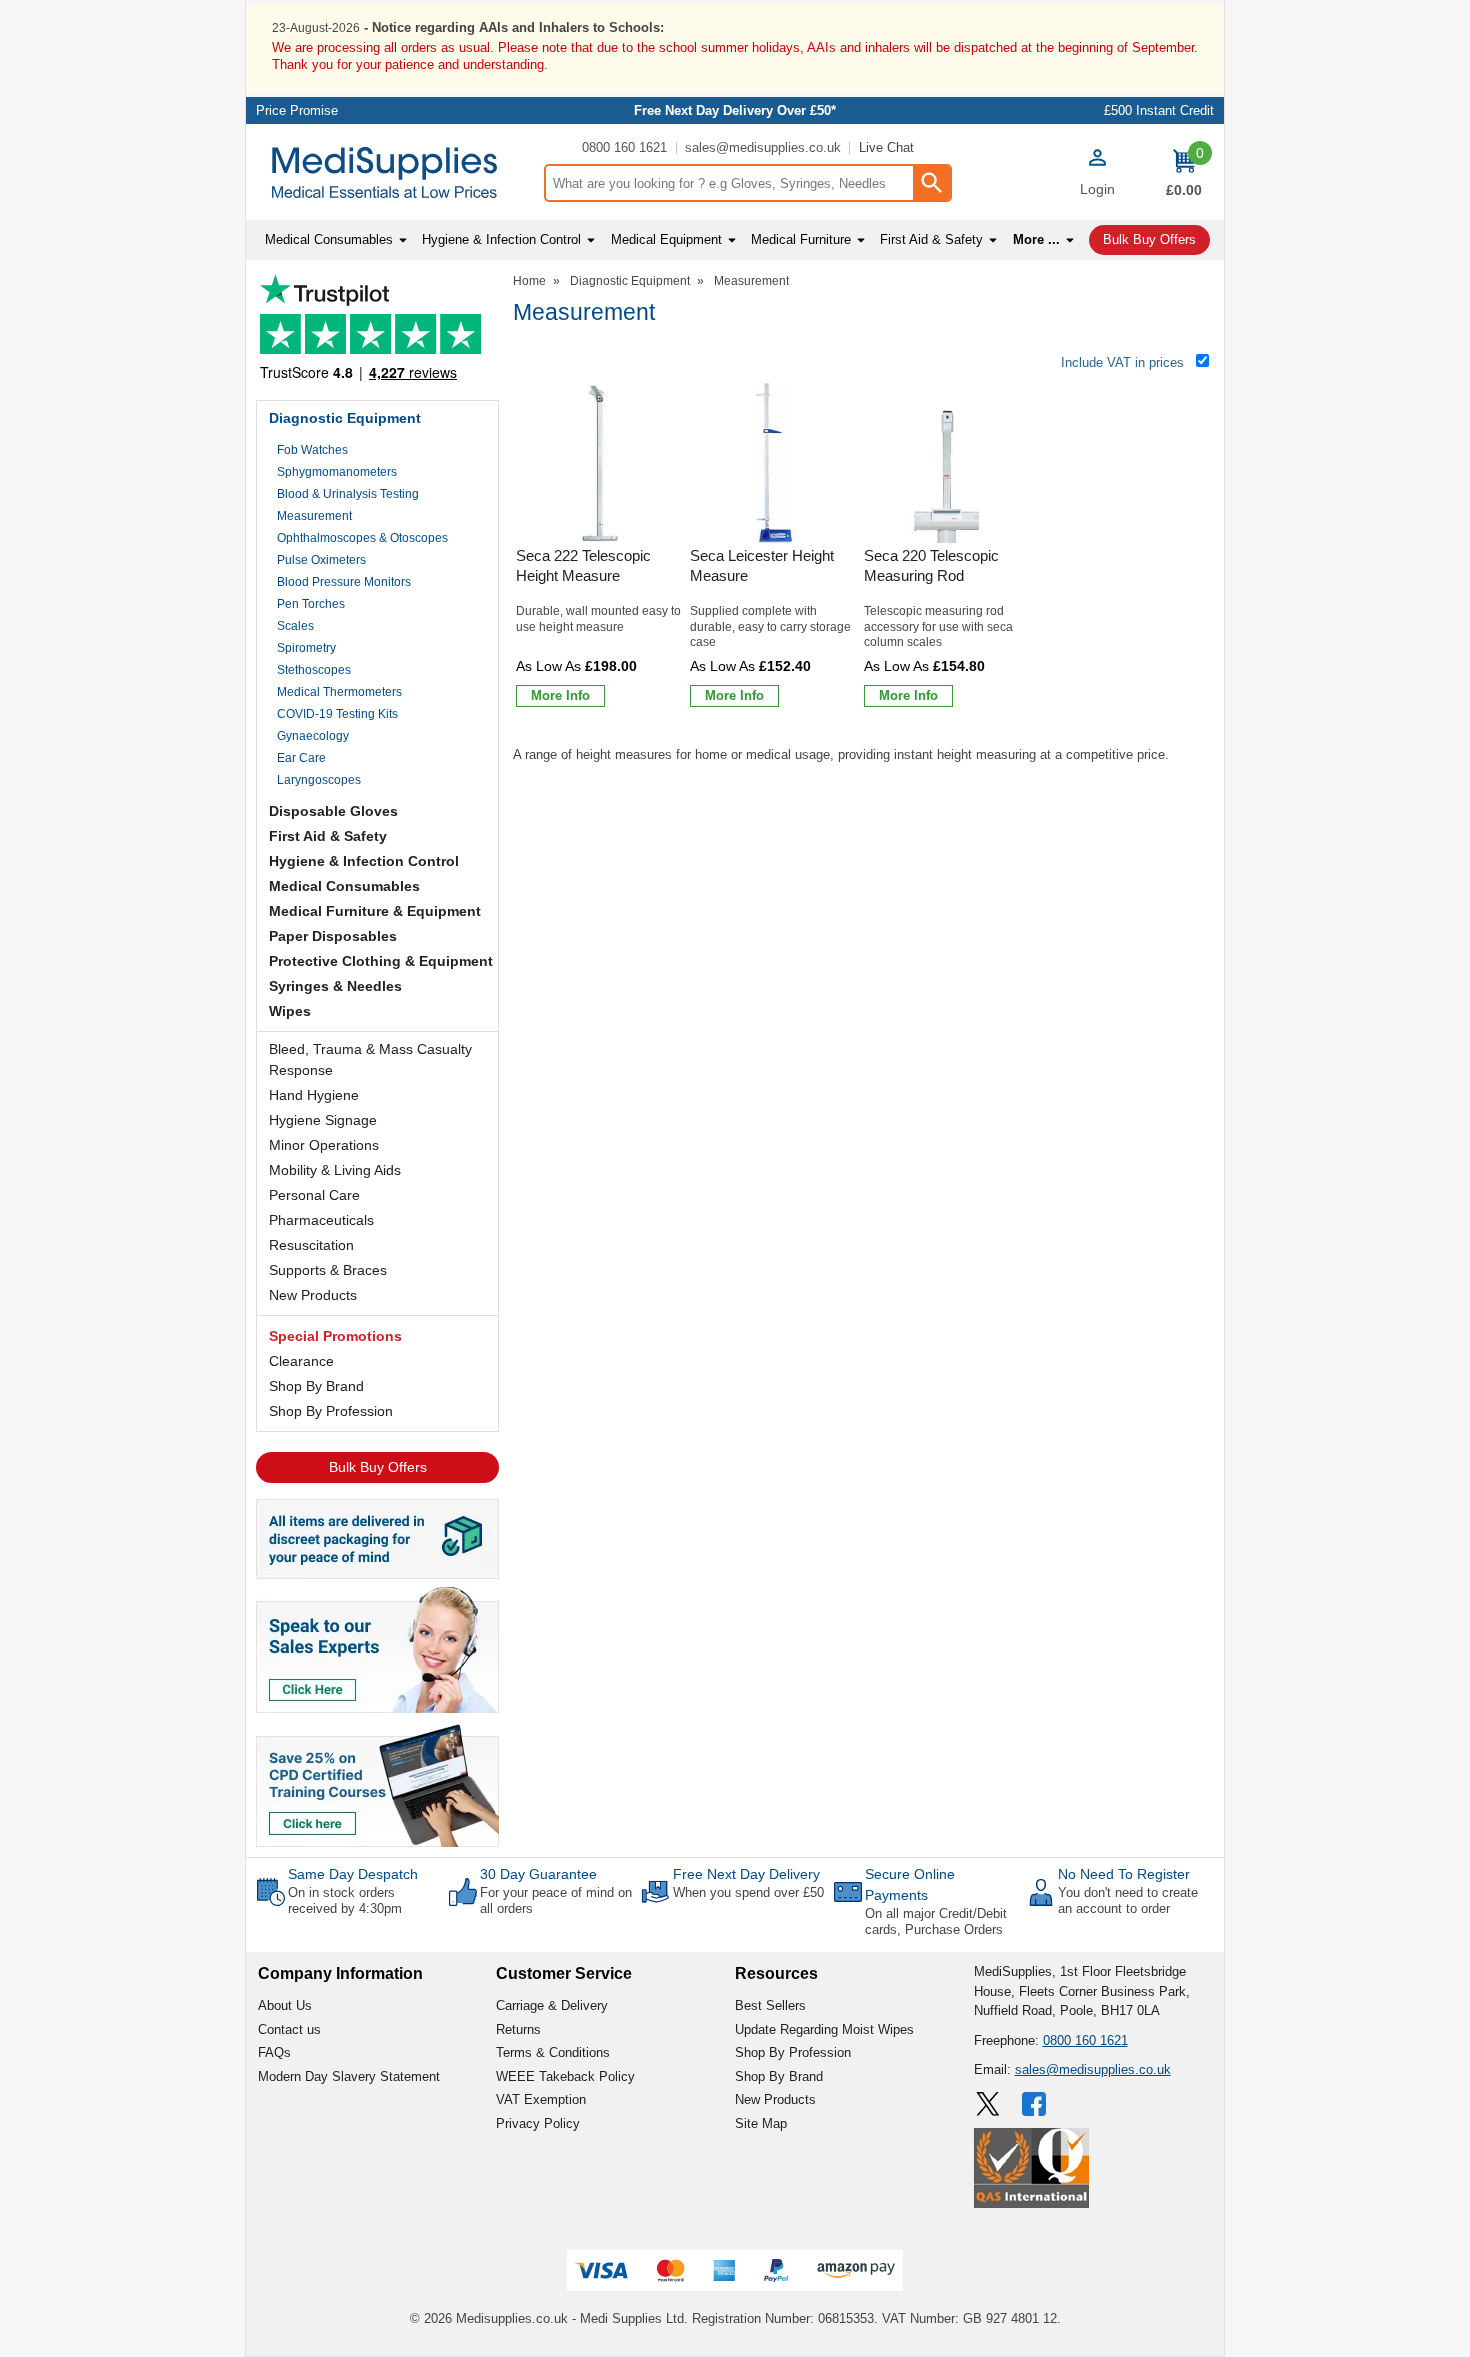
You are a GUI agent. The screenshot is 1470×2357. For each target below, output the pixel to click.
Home (529, 281)
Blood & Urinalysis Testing (348, 494)
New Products (313, 1295)
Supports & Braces (328, 1270)
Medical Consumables (344, 886)
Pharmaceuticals (321, 1220)
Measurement (314, 516)
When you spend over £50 (748, 1892)
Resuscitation (311, 1245)
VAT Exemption (541, 2099)
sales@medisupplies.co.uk (763, 147)
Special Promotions (335, 1336)
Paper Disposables (333, 936)
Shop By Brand (316, 1386)
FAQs (274, 2052)
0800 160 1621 (624, 147)
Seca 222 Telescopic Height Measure (583, 565)
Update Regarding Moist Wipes (824, 2029)
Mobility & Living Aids (335, 1170)
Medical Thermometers (339, 692)
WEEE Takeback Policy (565, 2076)
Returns (518, 2029)
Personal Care (314, 1195)
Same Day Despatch (353, 1874)
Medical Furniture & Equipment (375, 911)
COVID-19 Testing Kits (337, 714)
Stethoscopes (314, 670)
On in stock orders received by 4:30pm (345, 1900)
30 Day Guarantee (538, 1874)
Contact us (289, 2029)
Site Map (761, 2123)
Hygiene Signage (323, 1120)
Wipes (290, 1011)
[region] (600, 463)
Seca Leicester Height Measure (762, 565)
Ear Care (301, 758)
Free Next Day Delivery (746, 1874)
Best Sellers (770, 2005)
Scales (295, 626)
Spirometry (306, 648)
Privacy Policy (538, 2123)
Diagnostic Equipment (345, 418)
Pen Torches (311, 604)
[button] (1097, 175)
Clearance (301, 1361)
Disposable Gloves (333, 811)
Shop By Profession (331, 1411)
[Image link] (377, 1784)
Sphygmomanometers (337, 472)
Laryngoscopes (319, 780)
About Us (285, 2005)
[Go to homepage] (394, 172)
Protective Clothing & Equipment (381, 961)
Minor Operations (324, 1145)
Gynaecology (313, 736)
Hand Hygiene (314, 1095)
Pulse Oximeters (321, 560)
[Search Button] (931, 183)
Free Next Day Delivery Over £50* (735, 110)
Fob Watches (312, 450)
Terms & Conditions (553, 2052)
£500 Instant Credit (1159, 110)
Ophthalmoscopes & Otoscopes (362, 538)
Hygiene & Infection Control (364, 861)
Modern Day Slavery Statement (349, 2076)
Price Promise (297, 110)
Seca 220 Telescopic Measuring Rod (931, 565)
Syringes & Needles (335, 986)
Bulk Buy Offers (378, 1467)
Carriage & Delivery (552, 2005)
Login (1097, 189)
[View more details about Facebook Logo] (1036, 2104)
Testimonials (377, 332)
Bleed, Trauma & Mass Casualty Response (370, 1059)
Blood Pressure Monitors (344, 582)
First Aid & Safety (328, 836)
